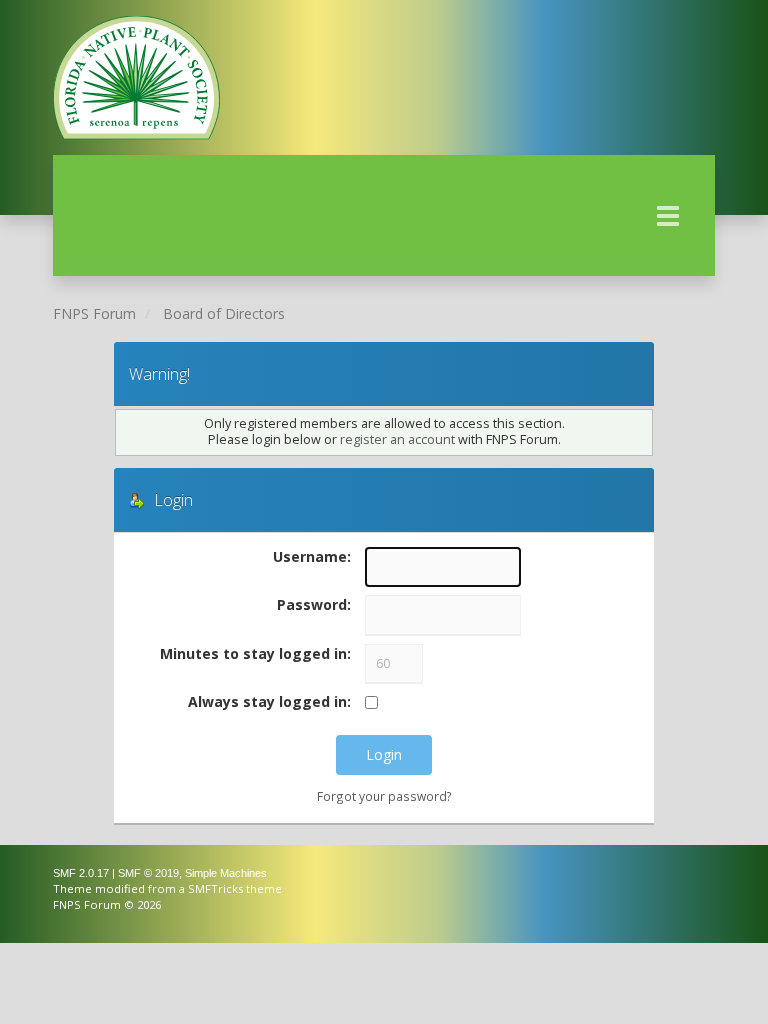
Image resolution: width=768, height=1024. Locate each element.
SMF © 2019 (148, 873)
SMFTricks (215, 888)
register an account (397, 439)
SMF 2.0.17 (81, 873)
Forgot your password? (384, 796)
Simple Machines (226, 873)
